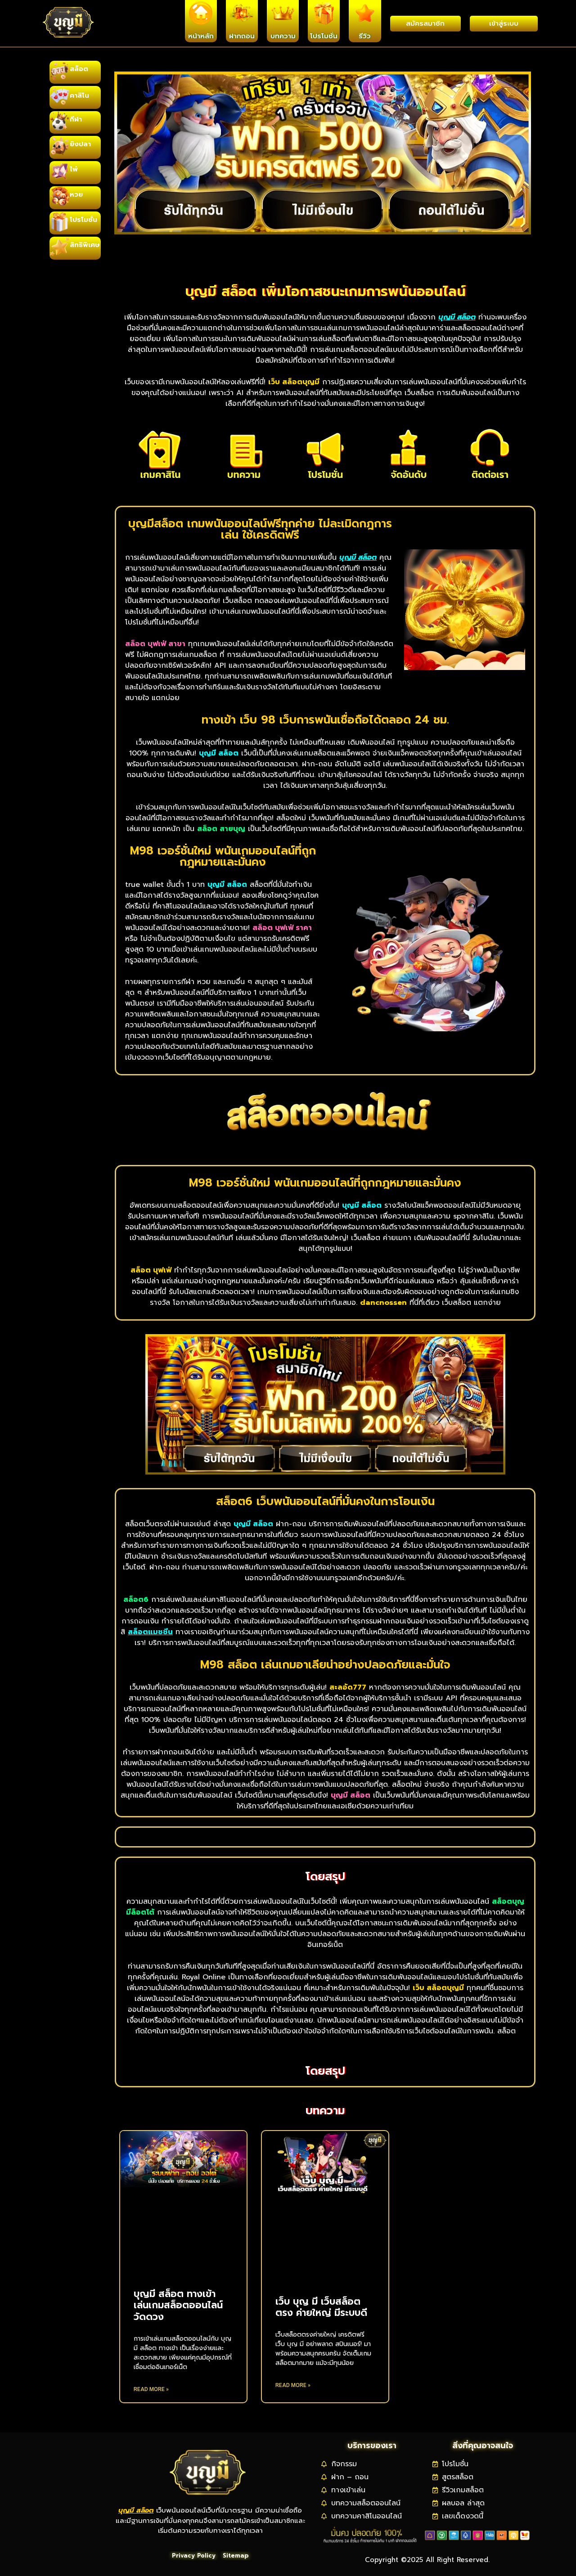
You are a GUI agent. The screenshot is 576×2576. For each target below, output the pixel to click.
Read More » (151, 2389)
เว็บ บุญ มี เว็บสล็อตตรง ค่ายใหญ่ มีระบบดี (321, 2307)
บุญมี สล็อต (136, 2510)
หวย (76, 194)
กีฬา (76, 119)
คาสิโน (79, 95)
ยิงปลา (80, 144)
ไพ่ (74, 169)
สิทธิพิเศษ (85, 245)
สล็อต (79, 69)
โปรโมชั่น (83, 220)
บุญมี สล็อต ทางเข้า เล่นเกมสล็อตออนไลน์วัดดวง (178, 2305)
